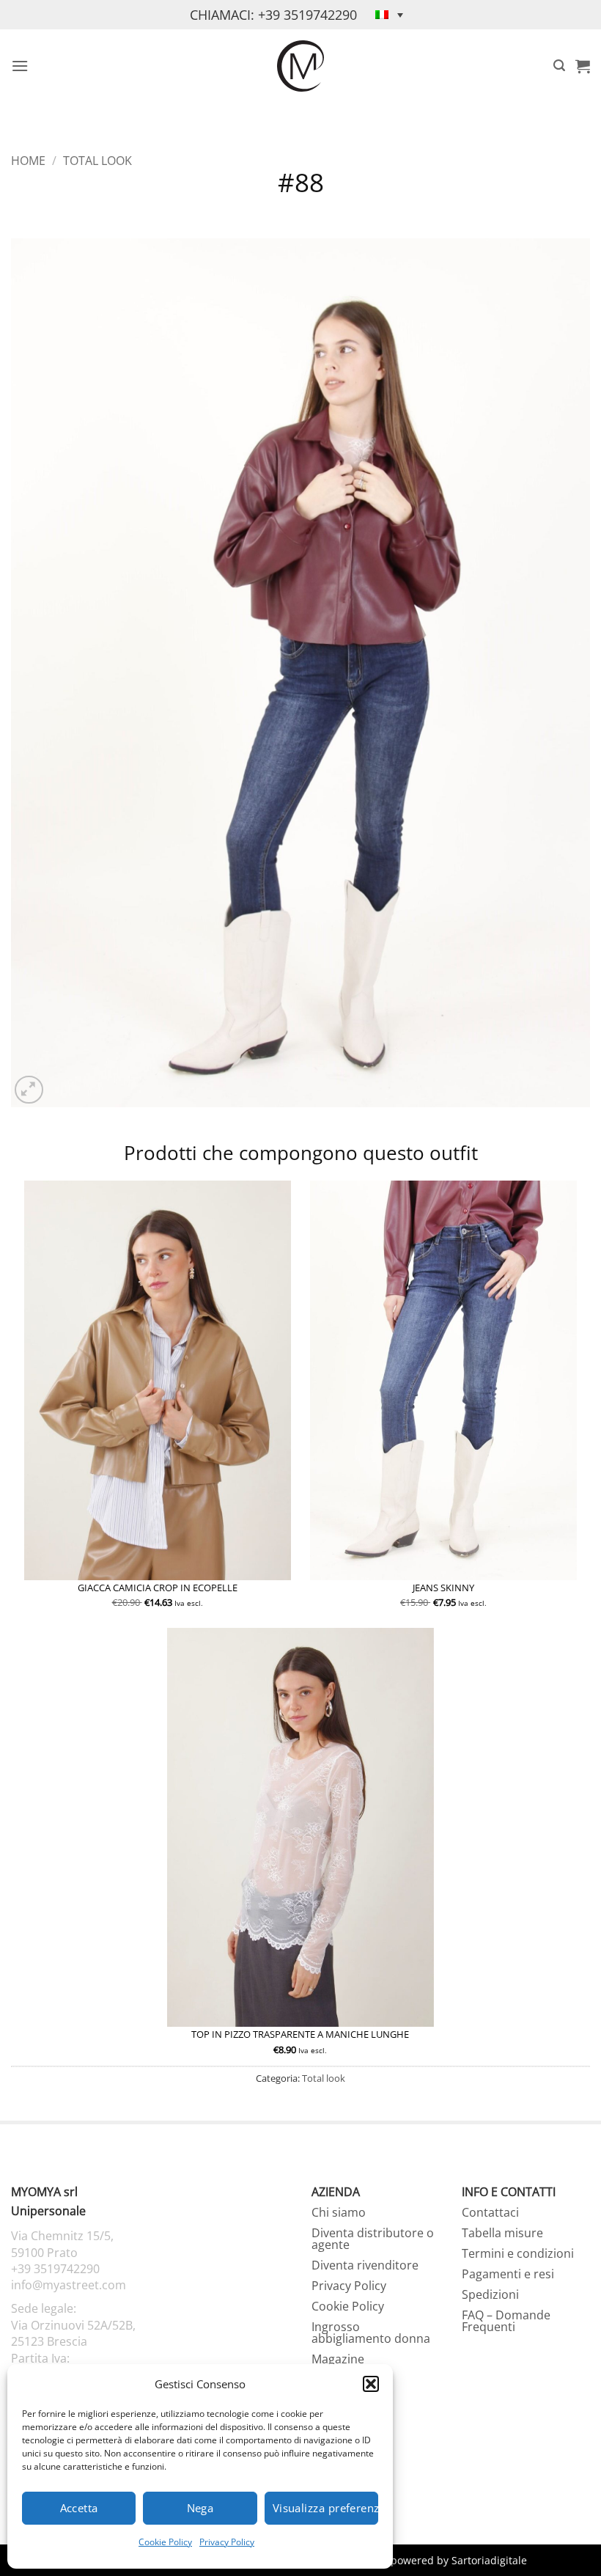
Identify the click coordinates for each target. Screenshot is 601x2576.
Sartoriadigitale (489, 2560)
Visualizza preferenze (325, 2508)
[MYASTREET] (300, 66)
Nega (200, 2508)
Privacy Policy (227, 2542)
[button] (371, 2384)
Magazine (338, 2359)
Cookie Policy (165, 2542)
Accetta (79, 2508)
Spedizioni (490, 2294)
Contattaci (490, 2212)
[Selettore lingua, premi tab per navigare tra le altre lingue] (389, 15)
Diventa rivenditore (365, 2265)
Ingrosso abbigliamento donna (371, 2333)
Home (28, 161)
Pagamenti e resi (508, 2274)
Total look (97, 161)
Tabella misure (502, 2233)
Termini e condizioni (518, 2253)
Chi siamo (339, 2212)
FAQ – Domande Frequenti (506, 2321)
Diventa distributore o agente (373, 2239)
